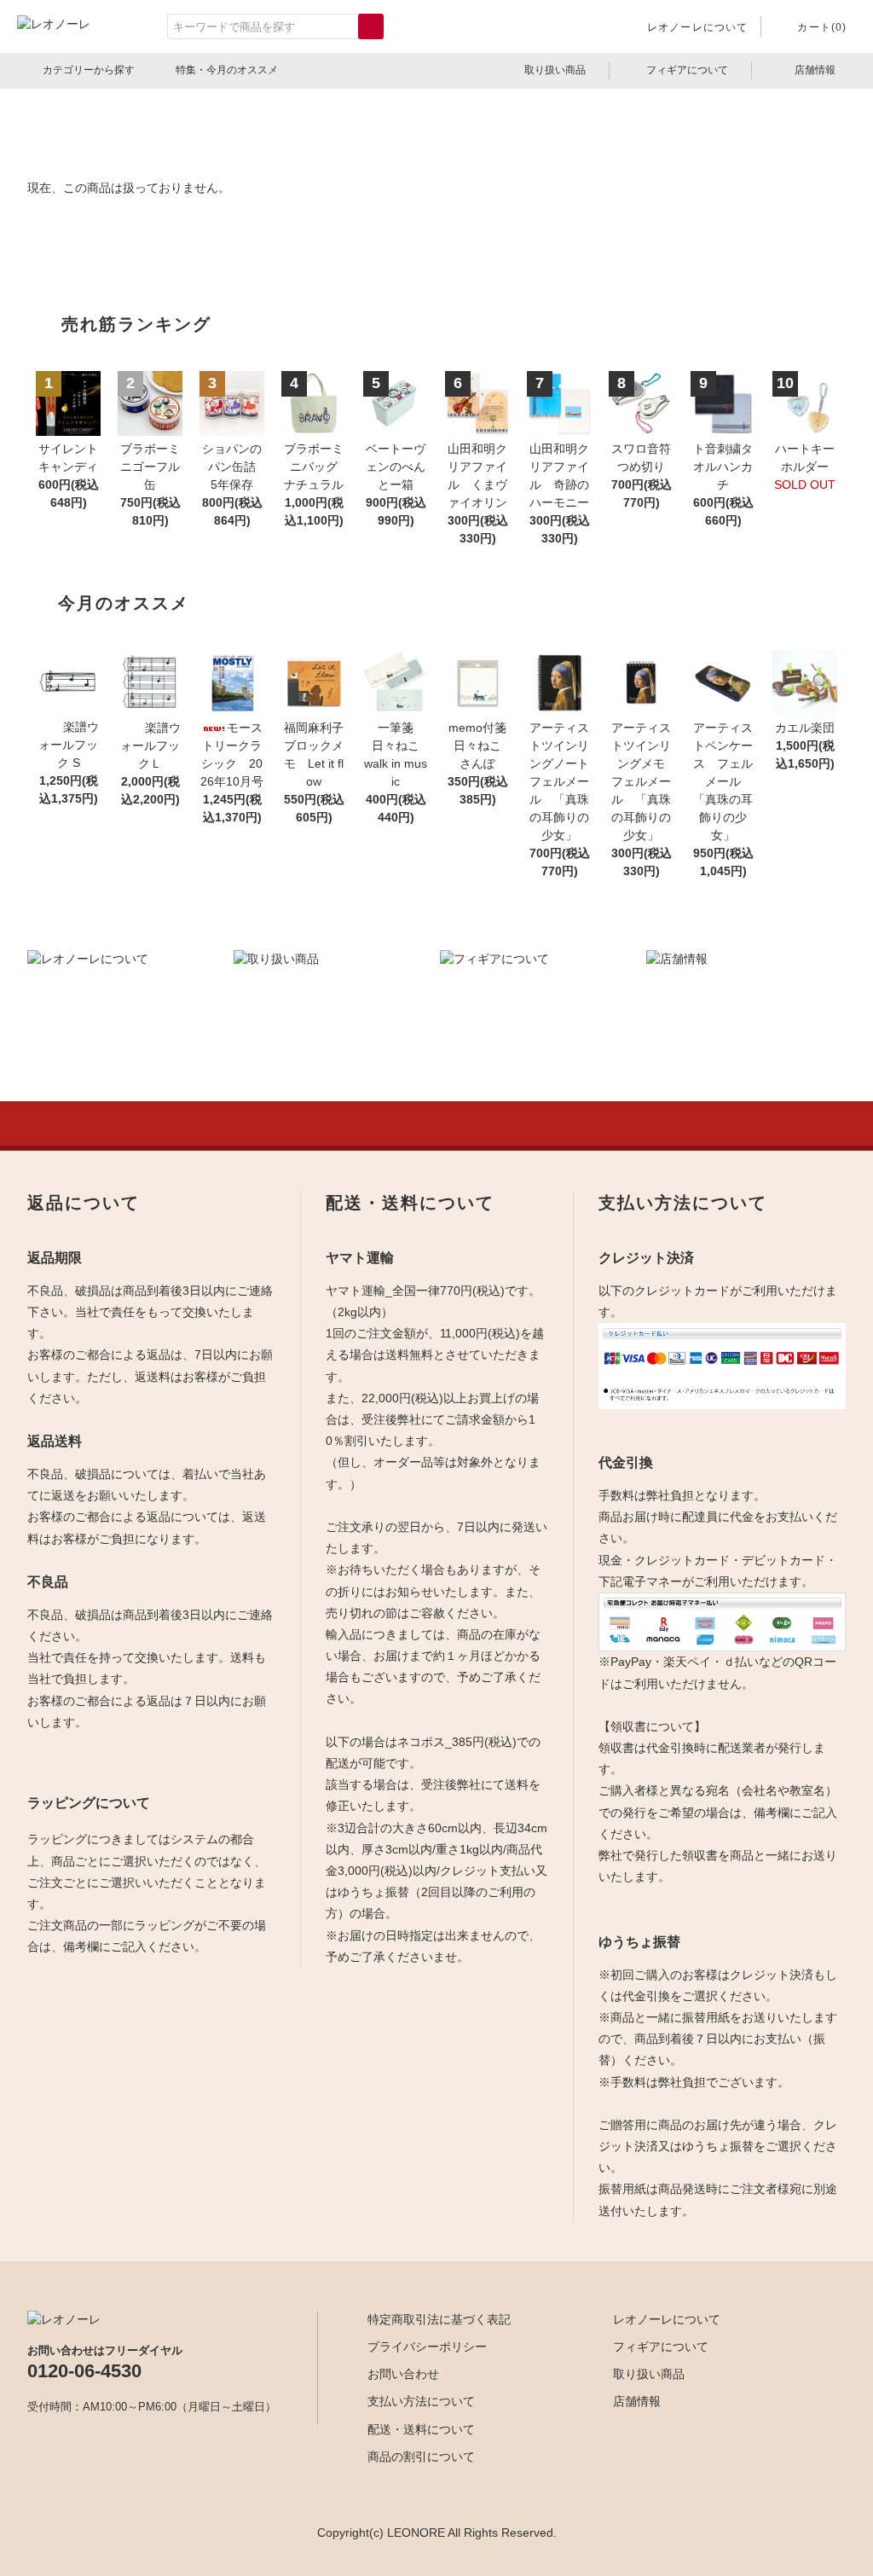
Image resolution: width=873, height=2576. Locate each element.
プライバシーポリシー (427, 2347)
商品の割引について (421, 2457)
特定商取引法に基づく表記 (439, 2319)
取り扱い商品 (555, 70)
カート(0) (822, 27)
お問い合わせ (403, 2374)
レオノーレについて (698, 27)
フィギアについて (687, 70)
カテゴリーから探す (89, 70)
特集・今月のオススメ (227, 70)
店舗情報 (815, 70)
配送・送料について (421, 2429)
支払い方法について (421, 2401)
